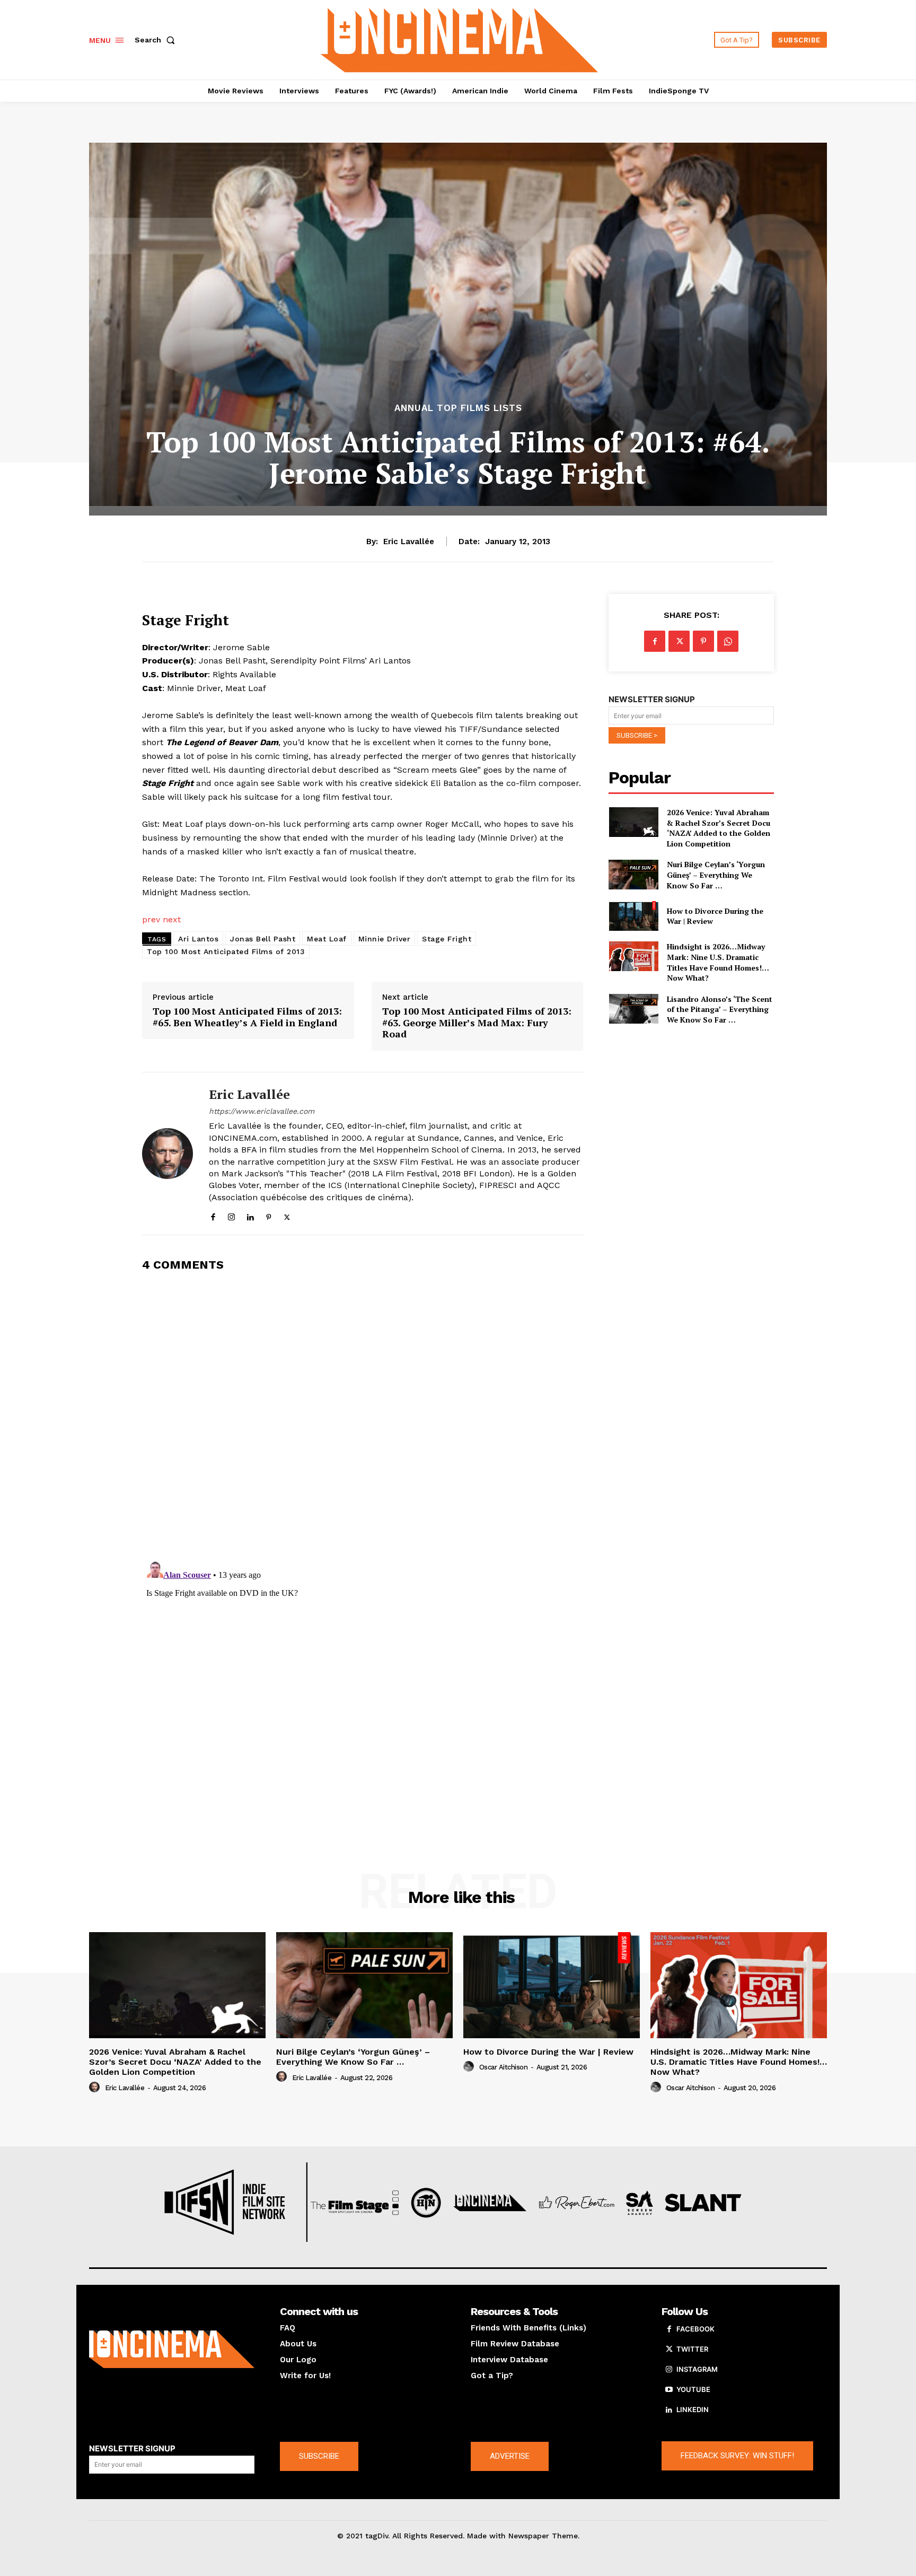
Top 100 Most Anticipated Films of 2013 (226, 951)
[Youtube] (669, 2390)
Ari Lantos (198, 939)
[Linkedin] (250, 1215)
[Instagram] (231, 1215)
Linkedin (693, 2409)
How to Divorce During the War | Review (715, 916)
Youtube (693, 2389)
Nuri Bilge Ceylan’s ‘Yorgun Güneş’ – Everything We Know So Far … (716, 875)
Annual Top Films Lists (458, 408)
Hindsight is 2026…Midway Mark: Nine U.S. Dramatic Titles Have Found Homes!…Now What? (718, 962)
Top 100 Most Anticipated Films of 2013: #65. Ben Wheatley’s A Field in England (247, 1017)
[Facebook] (213, 1215)
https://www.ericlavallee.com (262, 1111)
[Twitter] (287, 1215)
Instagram (697, 2369)
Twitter (692, 2349)
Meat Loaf (327, 939)
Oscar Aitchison (504, 2067)
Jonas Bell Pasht (263, 939)
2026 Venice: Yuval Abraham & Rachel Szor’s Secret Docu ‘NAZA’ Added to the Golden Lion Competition (719, 828)
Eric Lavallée (409, 542)
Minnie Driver (385, 939)
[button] (157, 40)
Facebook (695, 2329)
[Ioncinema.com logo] (172, 2350)
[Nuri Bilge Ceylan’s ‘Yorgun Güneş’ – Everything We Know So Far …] (633, 874)
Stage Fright (447, 939)
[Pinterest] (268, 1215)
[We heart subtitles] (460, 38)
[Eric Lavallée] (168, 1154)
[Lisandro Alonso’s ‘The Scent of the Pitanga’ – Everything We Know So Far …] (633, 1009)
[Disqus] (363, 1415)
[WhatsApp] (728, 641)
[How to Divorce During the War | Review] (633, 916)
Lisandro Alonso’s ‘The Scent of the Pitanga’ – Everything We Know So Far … (720, 1009)
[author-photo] (96, 2088)
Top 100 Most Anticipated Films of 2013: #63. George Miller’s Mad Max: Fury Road (477, 1023)
